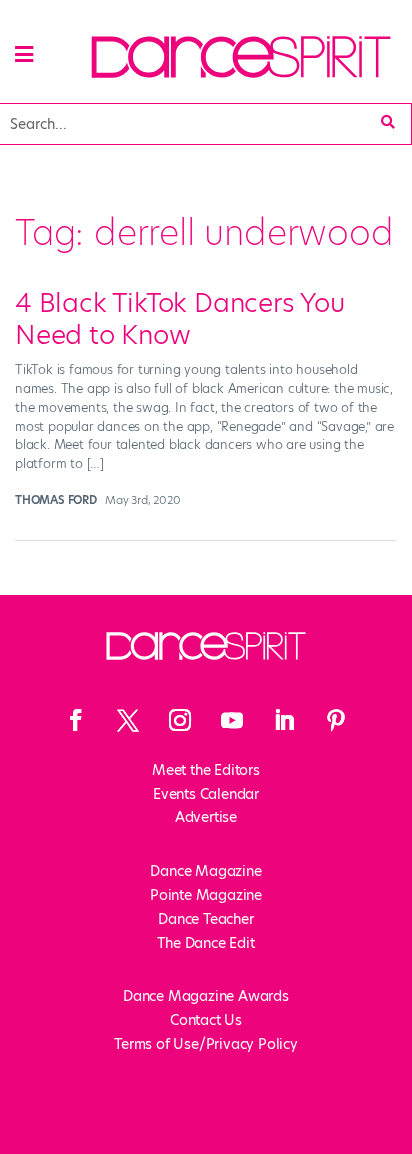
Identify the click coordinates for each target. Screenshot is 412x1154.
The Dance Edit (205, 943)
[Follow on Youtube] (232, 720)
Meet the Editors (206, 770)
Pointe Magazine (206, 895)
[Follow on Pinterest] (336, 720)
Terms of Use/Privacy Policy (206, 1044)
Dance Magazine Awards (206, 996)
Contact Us (206, 1020)
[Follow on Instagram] (180, 720)
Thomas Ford (56, 500)
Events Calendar (206, 794)
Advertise (206, 817)
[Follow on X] (128, 720)
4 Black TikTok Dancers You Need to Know (180, 318)
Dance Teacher (205, 919)
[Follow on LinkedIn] (284, 720)
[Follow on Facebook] (76, 720)
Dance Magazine (205, 871)
